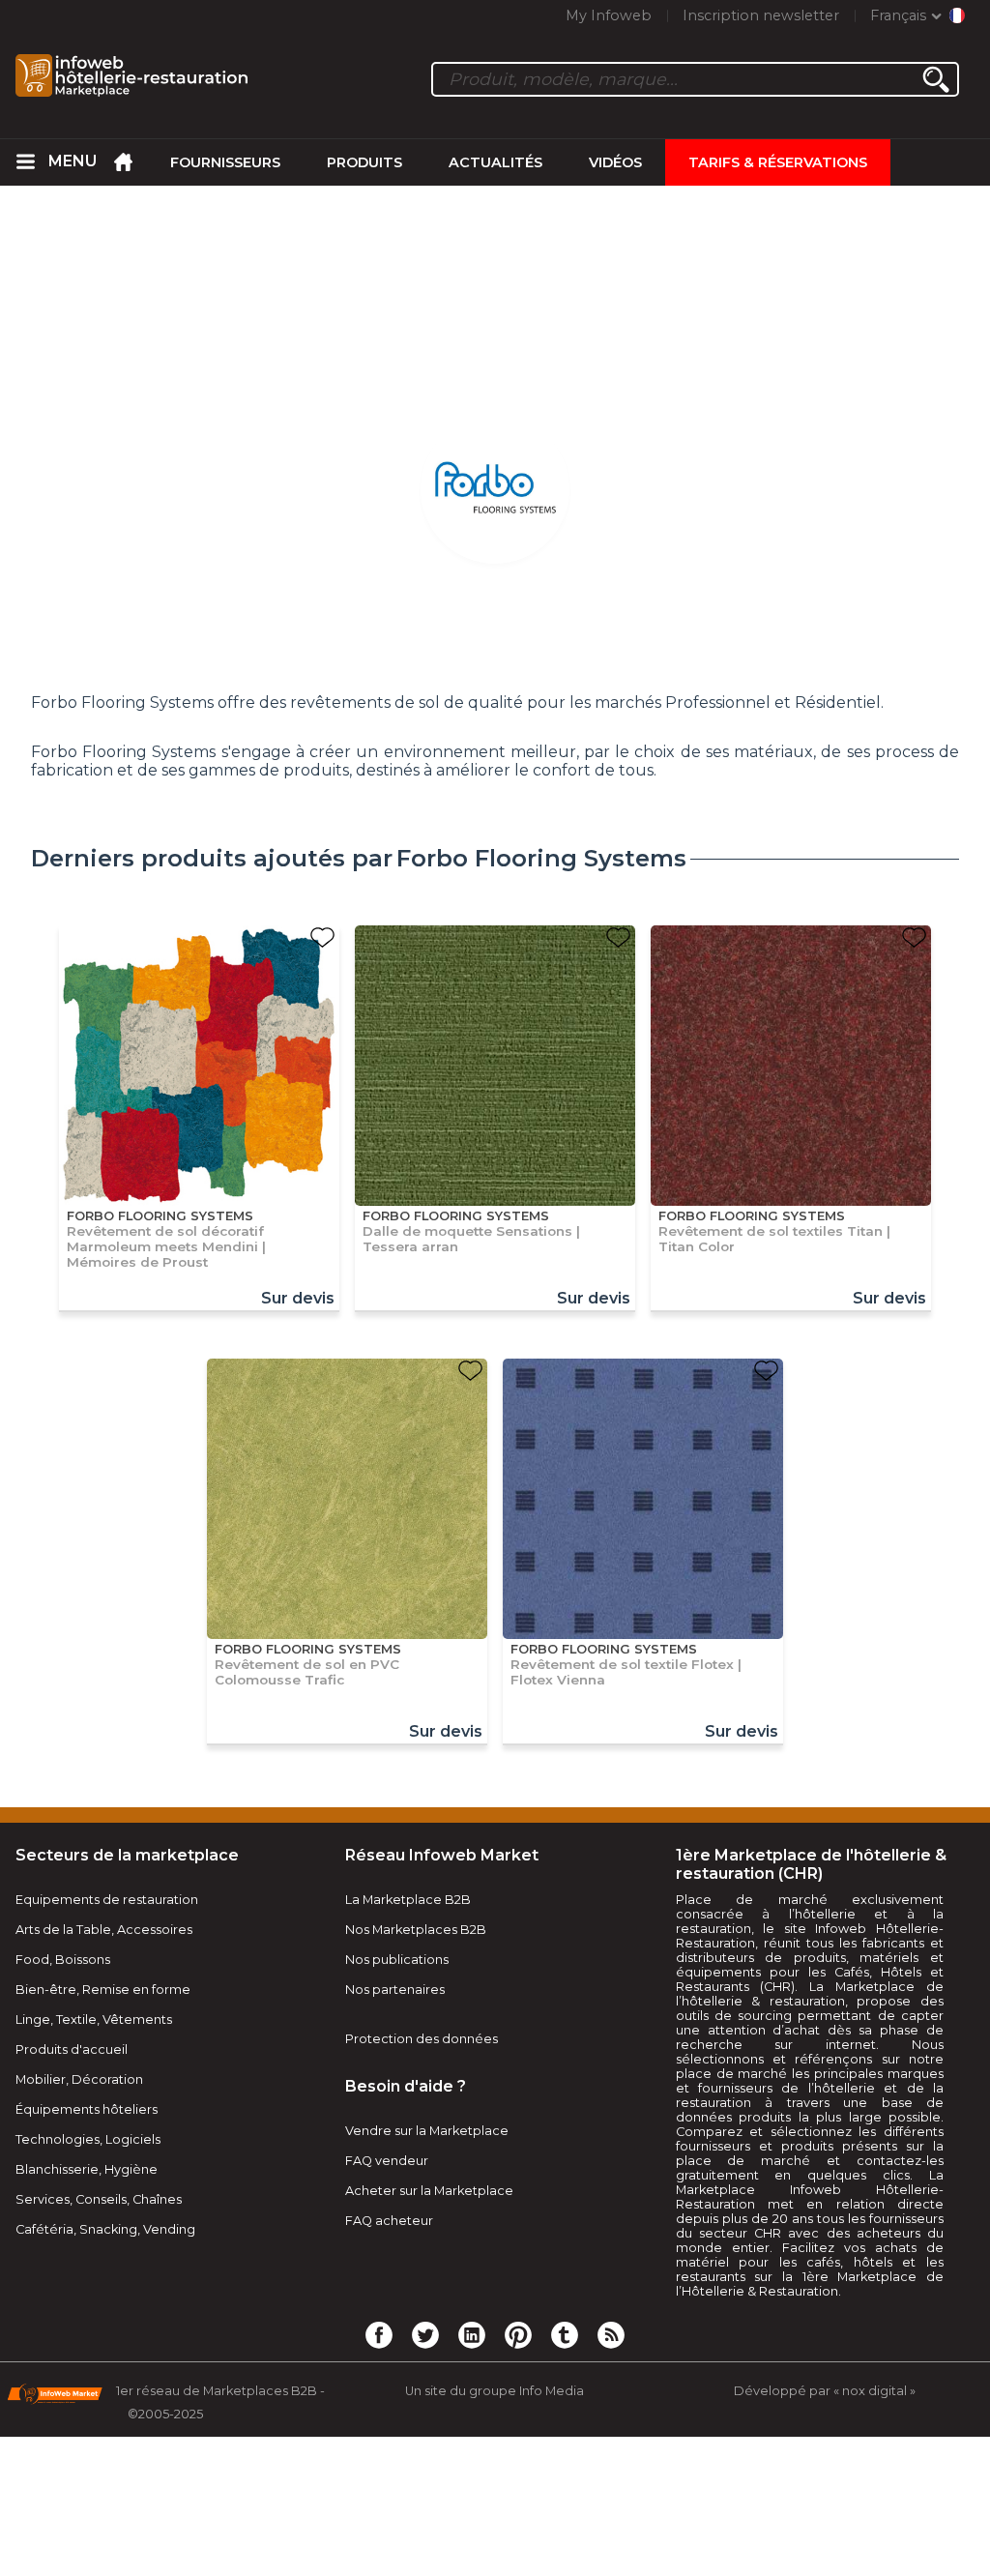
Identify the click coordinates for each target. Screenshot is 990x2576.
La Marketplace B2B (408, 1900)
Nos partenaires (395, 1990)
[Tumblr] (565, 2334)
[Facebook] (379, 2334)
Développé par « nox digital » (825, 2391)
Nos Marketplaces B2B (416, 1930)
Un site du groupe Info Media (495, 2391)
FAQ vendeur (387, 2161)
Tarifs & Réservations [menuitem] (778, 162)
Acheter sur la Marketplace (429, 2191)
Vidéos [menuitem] (615, 162)
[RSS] (611, 2334)
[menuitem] (25, 162)
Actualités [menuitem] (495, 162)
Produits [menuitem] (364, 162)
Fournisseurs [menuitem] (225, 162)
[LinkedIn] (472, 2334)
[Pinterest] (518, 2334)
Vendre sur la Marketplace (427, 2131)
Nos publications (397, 1960)
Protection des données (422, 2039)
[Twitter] (425, 2334)
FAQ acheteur (389, 2221)
